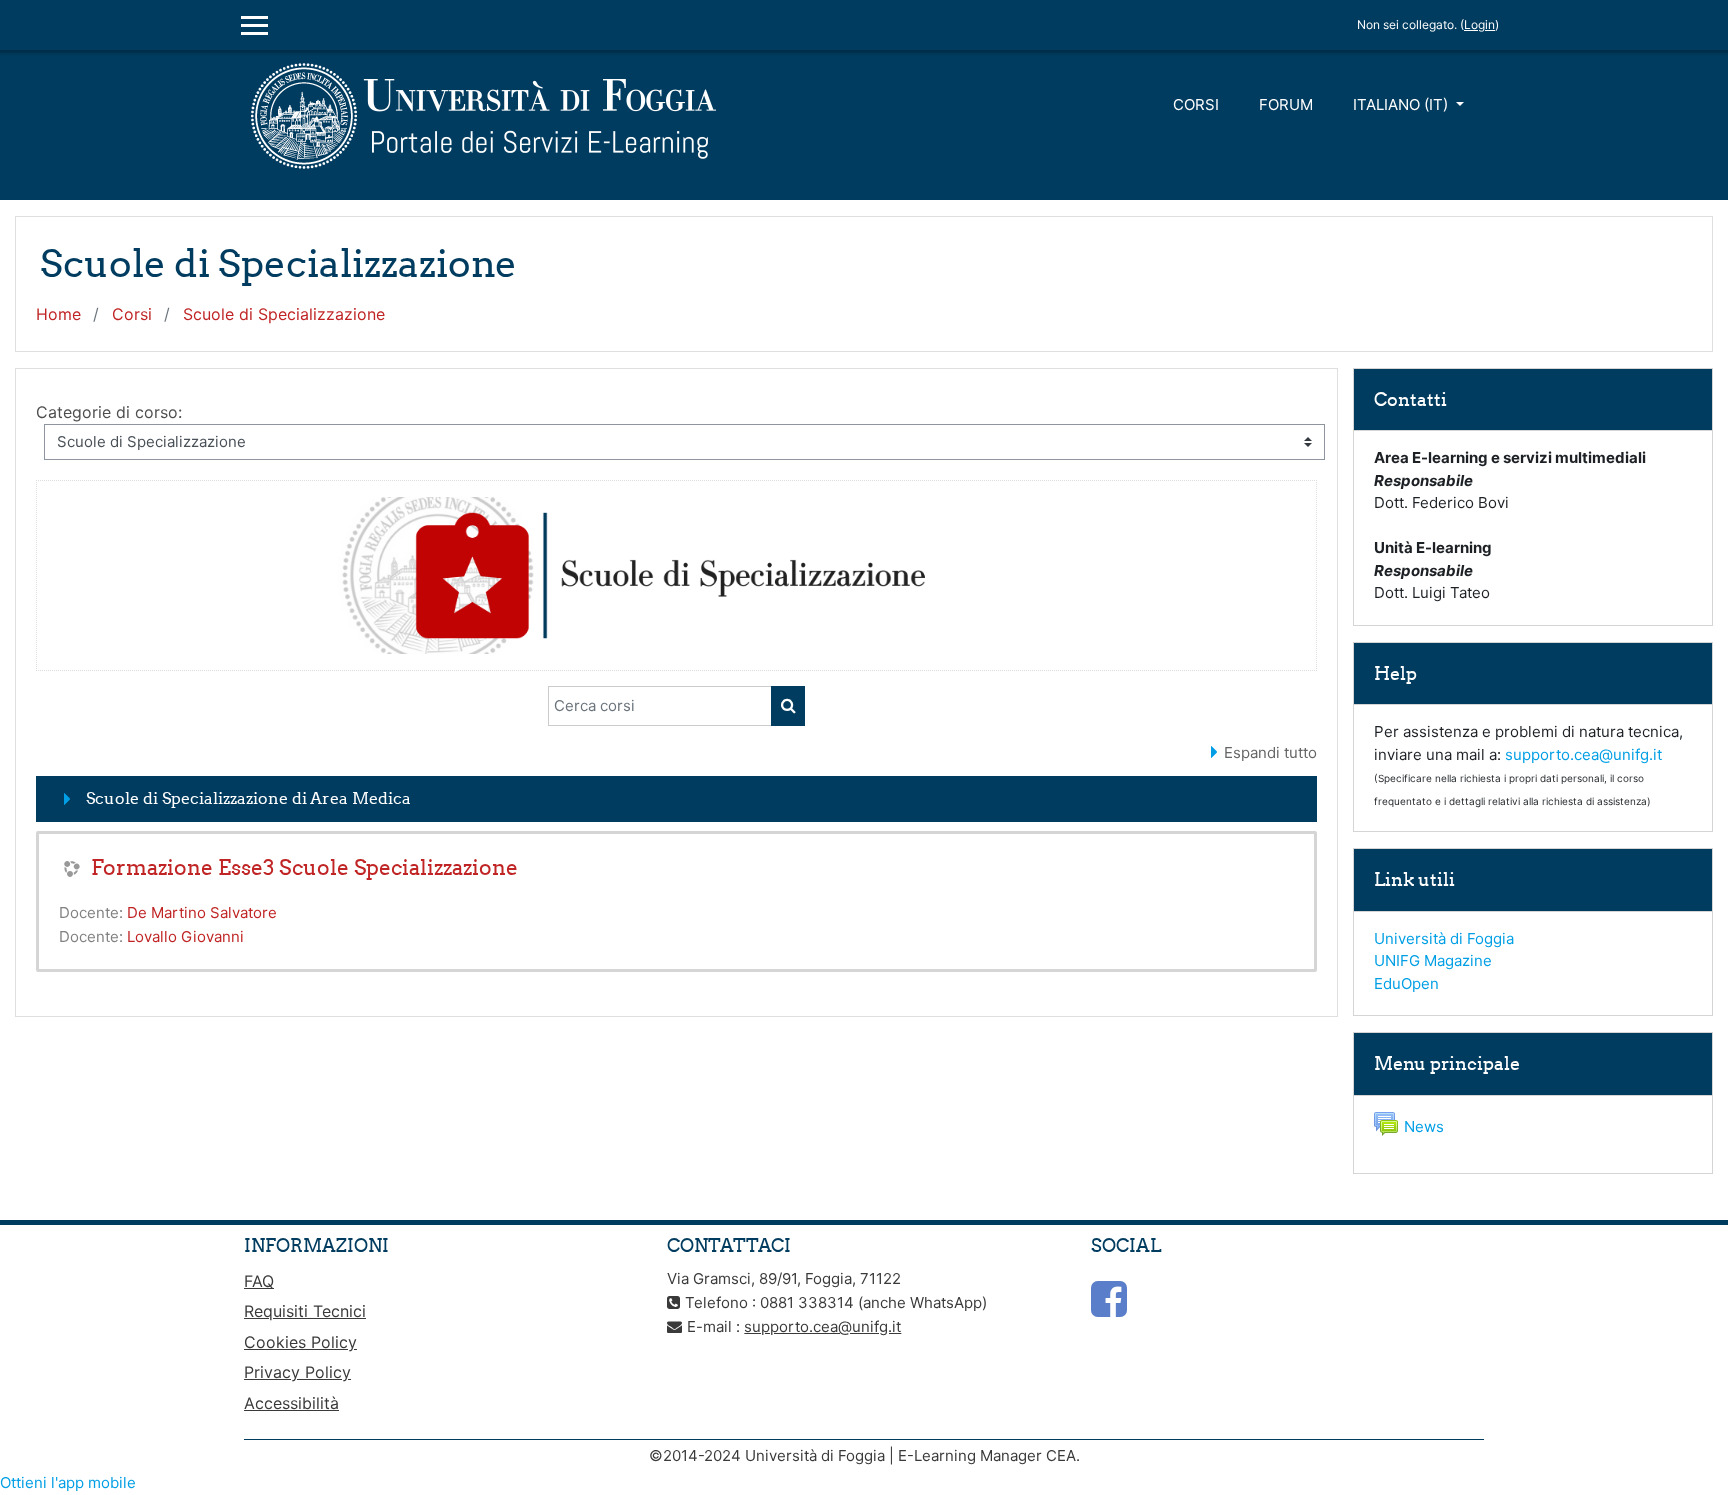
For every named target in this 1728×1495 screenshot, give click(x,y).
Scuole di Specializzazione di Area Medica (248, 798)
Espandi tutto (1270, 752)
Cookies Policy (300, 1342)
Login (1479, 24)
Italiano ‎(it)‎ (1402, 104)
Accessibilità (291, 1403)
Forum (1286, 104)
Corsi (1196, 104)
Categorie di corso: (109, 412)
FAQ (259, 1281)
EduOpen (1406, 983)
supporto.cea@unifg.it (1583, 754)
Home (58, 314)
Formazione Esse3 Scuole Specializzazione (304, 867)
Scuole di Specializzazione (284, 314)
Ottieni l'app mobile (68, 1482)
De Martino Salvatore (202, 912)
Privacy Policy (297, 1372)
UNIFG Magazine (1433, 960)
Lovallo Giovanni (185, 936)
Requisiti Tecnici (305, 1311)
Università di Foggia (1444, 938)
